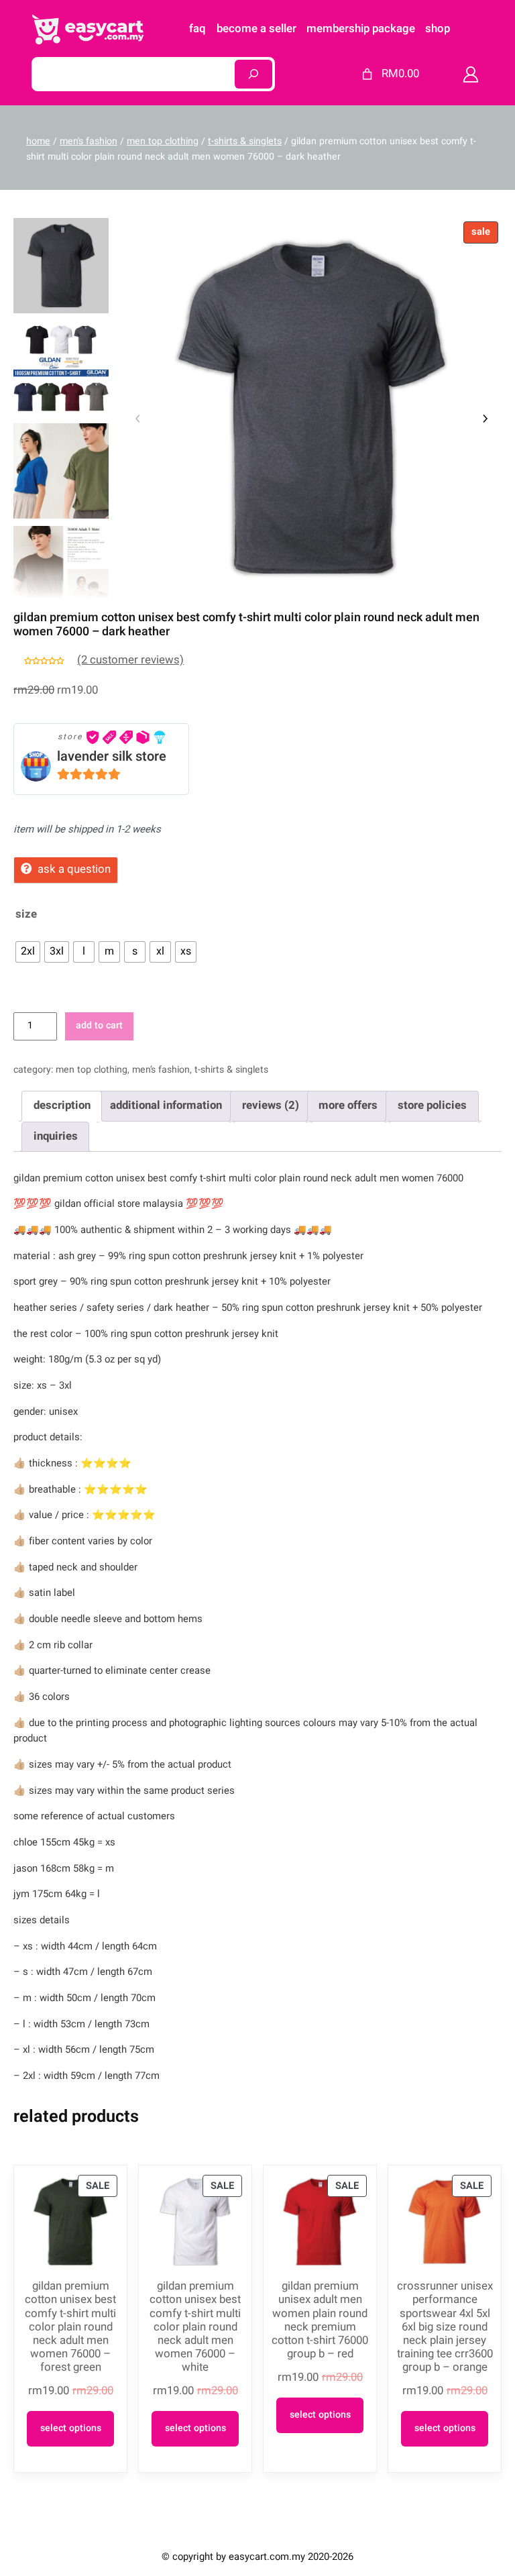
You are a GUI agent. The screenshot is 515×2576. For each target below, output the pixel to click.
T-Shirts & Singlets (245, 141)
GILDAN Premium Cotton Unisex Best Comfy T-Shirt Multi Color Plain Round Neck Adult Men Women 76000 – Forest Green (70, 2327)
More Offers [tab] (348, 1105)
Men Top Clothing (163, 141)
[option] (61, 368)
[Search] (253, 74)
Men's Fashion (89, 141)
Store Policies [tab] (432, 1105)
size (26, 914)
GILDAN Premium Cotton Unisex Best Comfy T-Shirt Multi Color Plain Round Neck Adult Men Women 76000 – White (195, 2327)
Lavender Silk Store (112, 756)
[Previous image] (138, 419)
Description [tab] (62, 1105)
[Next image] (485, 419)
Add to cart (99, 1025)
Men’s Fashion (161, 1070)
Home (38, 141)
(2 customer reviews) (130, 660)
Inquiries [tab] (56, 1136)
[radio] (28, 952)
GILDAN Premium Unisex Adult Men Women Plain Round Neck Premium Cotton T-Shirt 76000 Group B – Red (320, 2320)
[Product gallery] (311, 408)
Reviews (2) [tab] (271, 1105)
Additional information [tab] (166, 1105)
